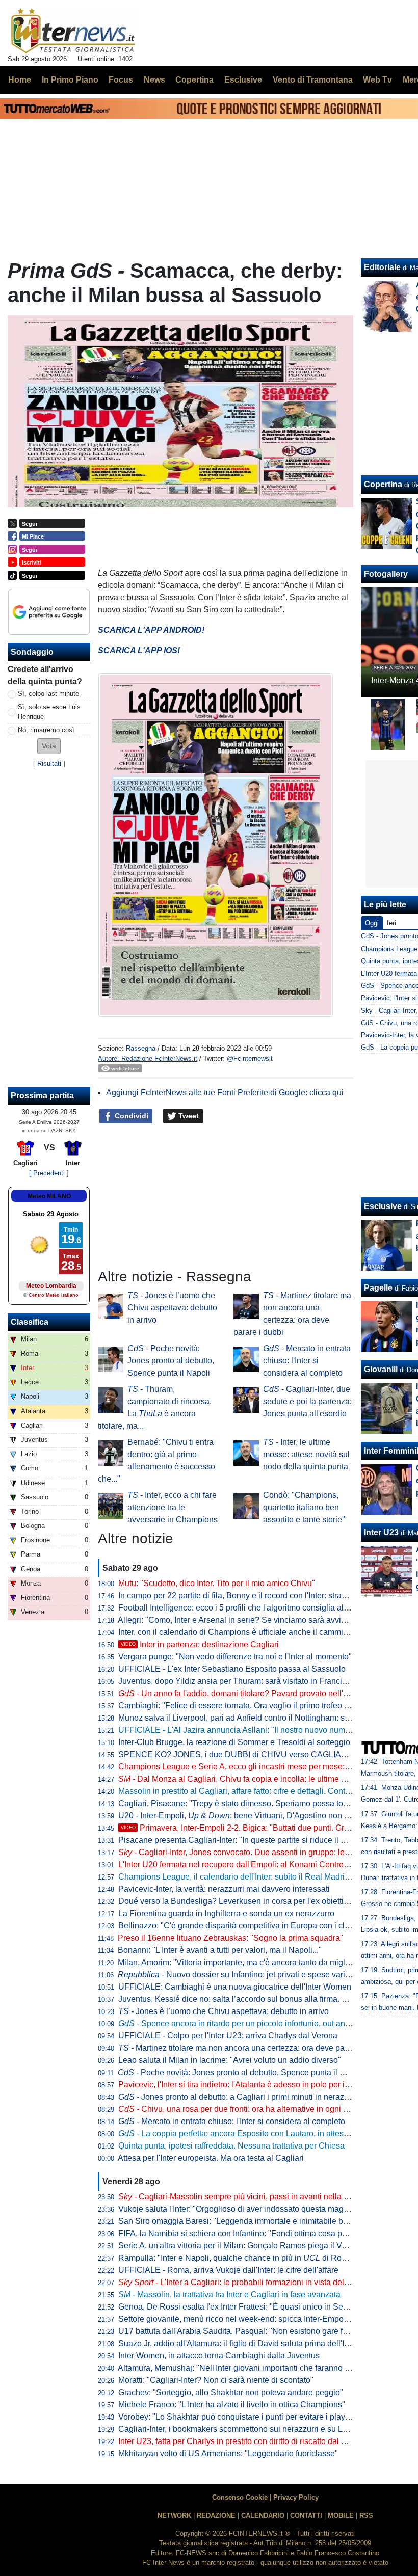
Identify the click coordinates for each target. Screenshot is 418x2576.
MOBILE (341, 2516)
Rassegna (141, 1048)
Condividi (130, 1116)
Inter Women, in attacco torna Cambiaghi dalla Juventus (219, 2356)
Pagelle (378, 1288)
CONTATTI (306, 2516)
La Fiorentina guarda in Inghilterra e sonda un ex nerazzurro (226, 1913)
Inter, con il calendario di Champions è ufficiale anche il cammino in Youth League (266, 1632)
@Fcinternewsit (250, 1058)
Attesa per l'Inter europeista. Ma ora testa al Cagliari (211, 2158)
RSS (366, 2516)
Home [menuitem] (20, 80)
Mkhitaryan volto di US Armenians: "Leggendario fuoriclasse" (228, 2453)
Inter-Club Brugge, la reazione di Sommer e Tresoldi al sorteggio (234, 1742)
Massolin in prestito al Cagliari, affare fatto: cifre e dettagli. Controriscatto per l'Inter (266, 1791)
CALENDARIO (263, 2516)
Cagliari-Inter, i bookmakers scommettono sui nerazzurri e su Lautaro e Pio (252, 2429)
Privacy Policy (296, 2497)
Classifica (30, 1322)
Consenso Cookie (240, 2497)
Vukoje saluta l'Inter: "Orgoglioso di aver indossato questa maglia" (237, 2209)
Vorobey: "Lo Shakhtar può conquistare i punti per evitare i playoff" (238, 2417)
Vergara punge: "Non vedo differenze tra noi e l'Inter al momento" (235, 1657)
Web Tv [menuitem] (377, 80)
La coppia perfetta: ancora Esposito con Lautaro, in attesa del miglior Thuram (268, 2134)
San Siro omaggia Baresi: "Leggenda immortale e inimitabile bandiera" (246, 2221)
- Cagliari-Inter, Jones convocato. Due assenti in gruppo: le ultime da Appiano (265, 1852)
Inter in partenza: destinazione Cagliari (200, 1644)
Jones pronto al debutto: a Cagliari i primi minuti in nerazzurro (240, 2097)
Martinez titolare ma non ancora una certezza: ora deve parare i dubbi (252, 2048)
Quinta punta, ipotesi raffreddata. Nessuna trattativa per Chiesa (231, 2146)
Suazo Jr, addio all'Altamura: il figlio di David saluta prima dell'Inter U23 (247, 2343)
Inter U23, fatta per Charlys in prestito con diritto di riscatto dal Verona (243, 2441)
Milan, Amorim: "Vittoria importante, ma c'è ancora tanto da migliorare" (243, 1962)
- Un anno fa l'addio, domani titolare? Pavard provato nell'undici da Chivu (259, 1693)
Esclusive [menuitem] (243, 80)
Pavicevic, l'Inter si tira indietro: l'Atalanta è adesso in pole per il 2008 (243, 2085)
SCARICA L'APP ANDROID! (151, 630)
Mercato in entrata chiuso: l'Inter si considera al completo (307, 1361)
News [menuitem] (154, 80)
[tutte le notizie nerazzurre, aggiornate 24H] (73, 31)
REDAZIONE (216, 2516)
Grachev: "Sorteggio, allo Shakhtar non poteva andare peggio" (231, 2392)
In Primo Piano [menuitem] (70, 80)
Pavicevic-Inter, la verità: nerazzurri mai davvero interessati (224, 1889)
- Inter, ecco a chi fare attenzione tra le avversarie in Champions (173, 1507)
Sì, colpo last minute (48, 694)
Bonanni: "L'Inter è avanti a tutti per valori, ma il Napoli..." (220, 1950)
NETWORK (174, 2516)
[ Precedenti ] (49, 1173)
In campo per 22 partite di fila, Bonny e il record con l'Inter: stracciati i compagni (260, 1595)
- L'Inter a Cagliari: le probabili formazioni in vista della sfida (244, 2282)
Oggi (372, 923)
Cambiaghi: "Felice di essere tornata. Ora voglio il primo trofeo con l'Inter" (250, 1706)
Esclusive (383, 1206)
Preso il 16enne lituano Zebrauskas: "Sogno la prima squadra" (230, 1938)
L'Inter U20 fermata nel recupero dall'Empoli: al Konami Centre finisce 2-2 (251, 1864)
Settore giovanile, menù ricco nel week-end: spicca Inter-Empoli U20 (242, 2319)
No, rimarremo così (46, 730)
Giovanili (381, 1369)
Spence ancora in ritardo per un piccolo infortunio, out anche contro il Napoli (267, 2023)
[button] (49, 746)
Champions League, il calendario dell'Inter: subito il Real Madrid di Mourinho (256, 1877)
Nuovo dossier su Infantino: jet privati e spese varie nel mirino (253, 1975)
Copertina (383, 484)
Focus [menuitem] (121, 80)
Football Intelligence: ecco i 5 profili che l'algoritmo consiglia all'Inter (241, 1608)
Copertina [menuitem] (194, 80)
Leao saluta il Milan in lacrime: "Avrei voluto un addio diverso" (230, 2060)
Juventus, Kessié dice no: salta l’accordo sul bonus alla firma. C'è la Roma (252, 1999)
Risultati (49, 763)
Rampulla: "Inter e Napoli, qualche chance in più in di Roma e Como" (252, 2258)
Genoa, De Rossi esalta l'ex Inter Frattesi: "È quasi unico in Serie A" (240, 2307)
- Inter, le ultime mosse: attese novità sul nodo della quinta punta (306, 1454)
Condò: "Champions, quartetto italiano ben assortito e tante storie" (304, 1507)
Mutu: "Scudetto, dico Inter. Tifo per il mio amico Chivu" (217, 1583)
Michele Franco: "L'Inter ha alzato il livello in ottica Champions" (232, 2405)
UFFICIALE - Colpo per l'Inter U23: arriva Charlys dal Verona (228, 2036)
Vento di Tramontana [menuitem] (313, 80)
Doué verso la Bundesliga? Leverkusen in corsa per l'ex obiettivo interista (251, 1901)
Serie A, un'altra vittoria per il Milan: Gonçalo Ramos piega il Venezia (242, 2246)
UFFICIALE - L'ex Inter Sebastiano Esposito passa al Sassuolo (232, 1669)
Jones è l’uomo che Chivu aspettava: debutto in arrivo (172, 1308)
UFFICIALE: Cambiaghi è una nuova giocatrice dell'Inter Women (235, 1987)
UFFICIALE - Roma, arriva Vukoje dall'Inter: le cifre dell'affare (228, 2270)
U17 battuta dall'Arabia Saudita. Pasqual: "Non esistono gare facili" (239, 2331)
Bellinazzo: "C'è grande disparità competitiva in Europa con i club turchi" (249, 1926)
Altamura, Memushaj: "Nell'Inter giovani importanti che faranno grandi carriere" (259, 2368)
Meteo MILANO (49, 1196)
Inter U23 (381, 1532)
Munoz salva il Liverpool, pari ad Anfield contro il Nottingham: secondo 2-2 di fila (263, 1718)
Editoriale (382, 267)
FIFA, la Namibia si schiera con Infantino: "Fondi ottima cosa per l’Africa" (249, 2233)
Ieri (391, 923)
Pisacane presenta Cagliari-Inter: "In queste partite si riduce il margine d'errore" (260, 1840)
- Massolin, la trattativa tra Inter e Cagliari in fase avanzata (229, 2295)
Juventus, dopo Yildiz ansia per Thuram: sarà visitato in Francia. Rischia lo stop (261, 1681)
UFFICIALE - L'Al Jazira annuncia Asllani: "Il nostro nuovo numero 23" (245, 1730)
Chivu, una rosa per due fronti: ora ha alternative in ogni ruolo (240, 2109)
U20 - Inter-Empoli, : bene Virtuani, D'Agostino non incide (242, 1816)
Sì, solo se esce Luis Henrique (49, 712)
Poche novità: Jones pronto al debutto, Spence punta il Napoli (171, 1361)
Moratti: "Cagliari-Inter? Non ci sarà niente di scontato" (216, 2380)
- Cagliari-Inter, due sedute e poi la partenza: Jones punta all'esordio (307, 1401)
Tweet (188, 1116)
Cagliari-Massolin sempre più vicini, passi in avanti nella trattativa (246, 2197)
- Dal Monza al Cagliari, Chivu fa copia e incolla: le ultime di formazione (254, 1779)
